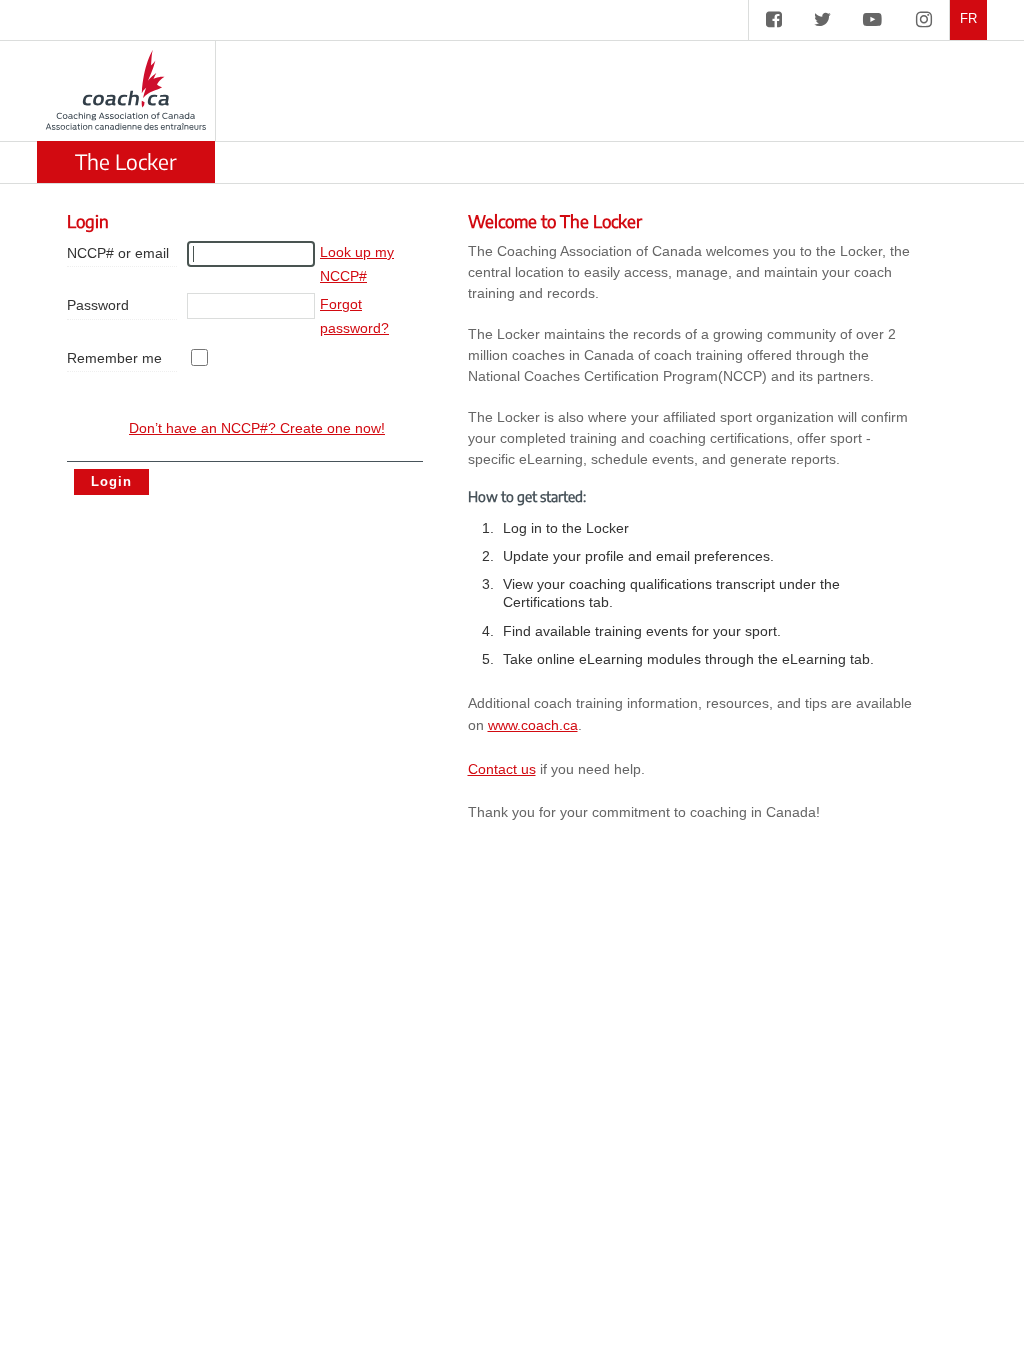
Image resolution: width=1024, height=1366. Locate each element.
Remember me (114, 358)
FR (968, 19)
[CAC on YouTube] (872, 20)
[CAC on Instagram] (924, 20)
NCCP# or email (118, 253)
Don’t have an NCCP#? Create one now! (257, 428)
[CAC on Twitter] (822, 20)
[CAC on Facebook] (774, 20)
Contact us (502, 769)
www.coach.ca (533, 725)
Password (98, 305)
